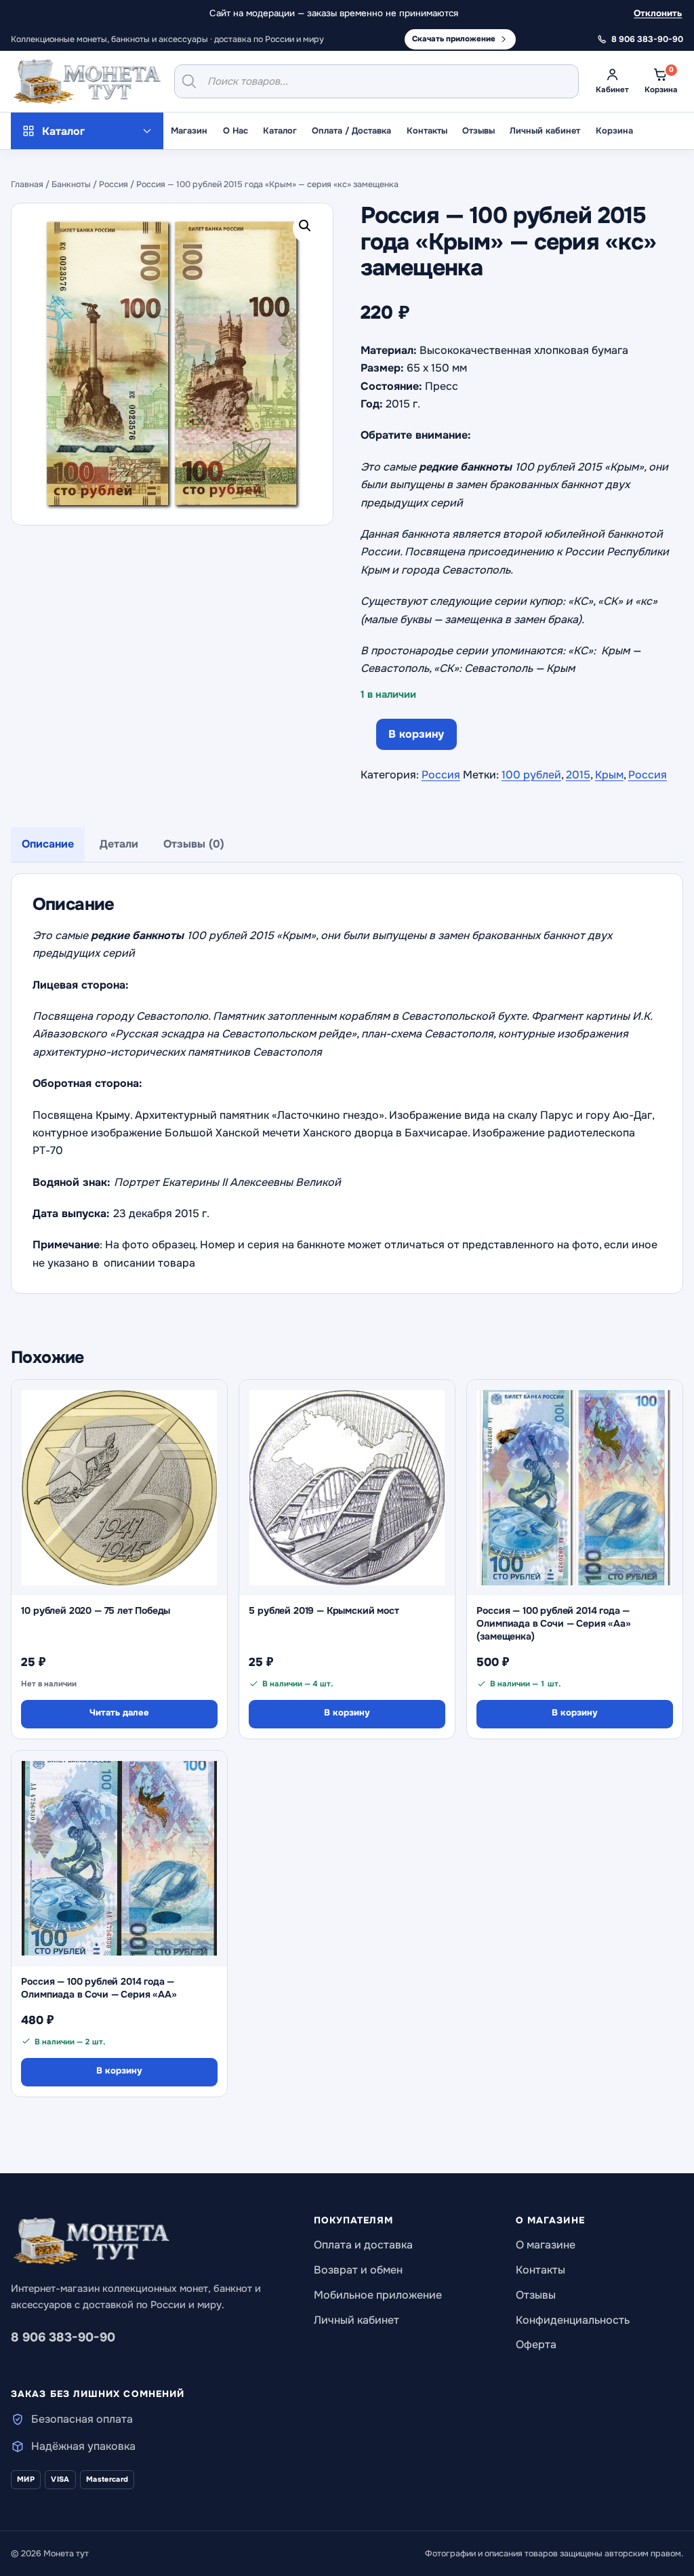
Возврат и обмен (358, 2270)
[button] (308, 229)
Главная (27, 184)
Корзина (614, 131)
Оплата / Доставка (351, 131)
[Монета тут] (87, 81)
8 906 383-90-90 (63, 2337)
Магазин (189, 131)
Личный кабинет (545, 131)
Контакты (427, 131)
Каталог (280, 131)
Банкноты (71, 184)
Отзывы (478, 131)
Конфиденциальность (573, 2320)
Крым (609, 775)
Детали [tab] (119, 844)
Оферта (536, 2344)
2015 (578, 775)
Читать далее (119, 1712)
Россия (114, 184)
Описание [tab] (48, 844)
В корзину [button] (347, 1712)
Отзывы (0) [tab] (194, 844)
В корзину (416, 734)
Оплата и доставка (363, 2245)
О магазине (546, 2245)
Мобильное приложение (378, 2295)
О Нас (236, 131)
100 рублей (531, 775)
